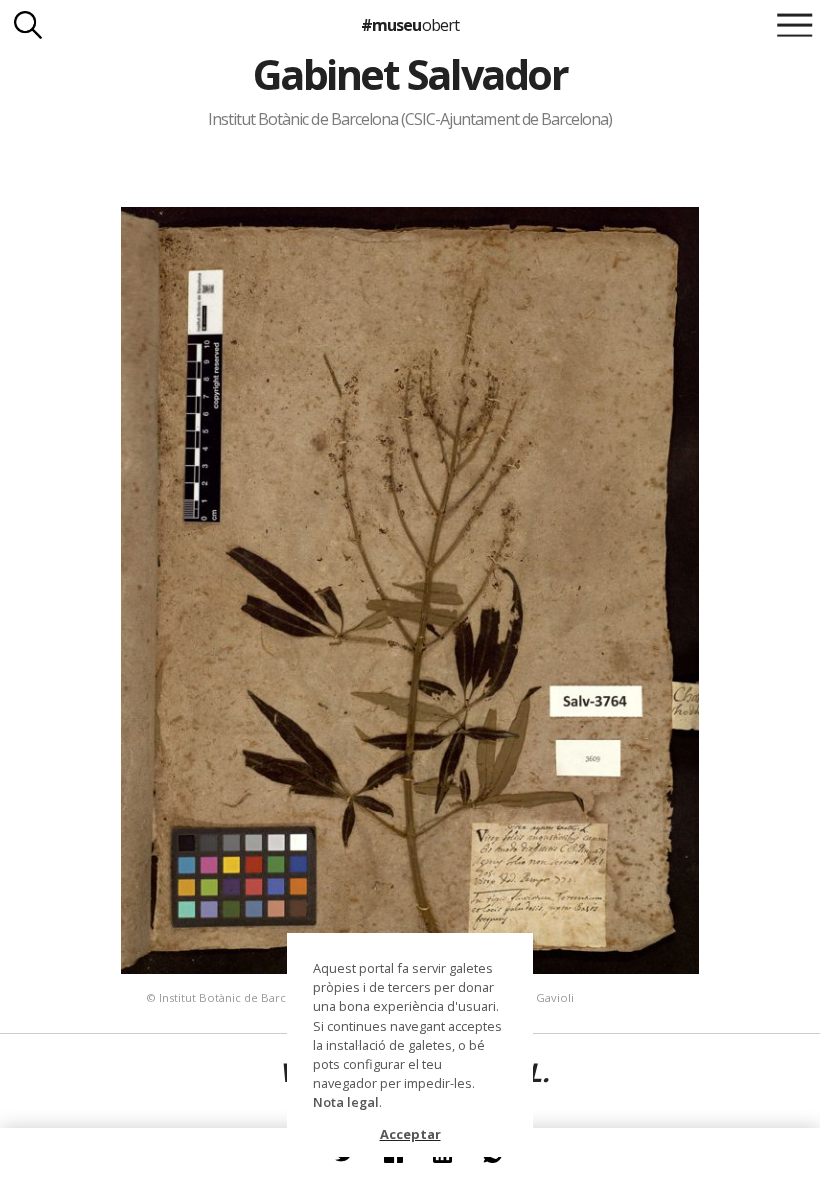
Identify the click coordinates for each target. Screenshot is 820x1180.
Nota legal (346, 1102)
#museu (409, 25)
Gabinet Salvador (410, 74)
